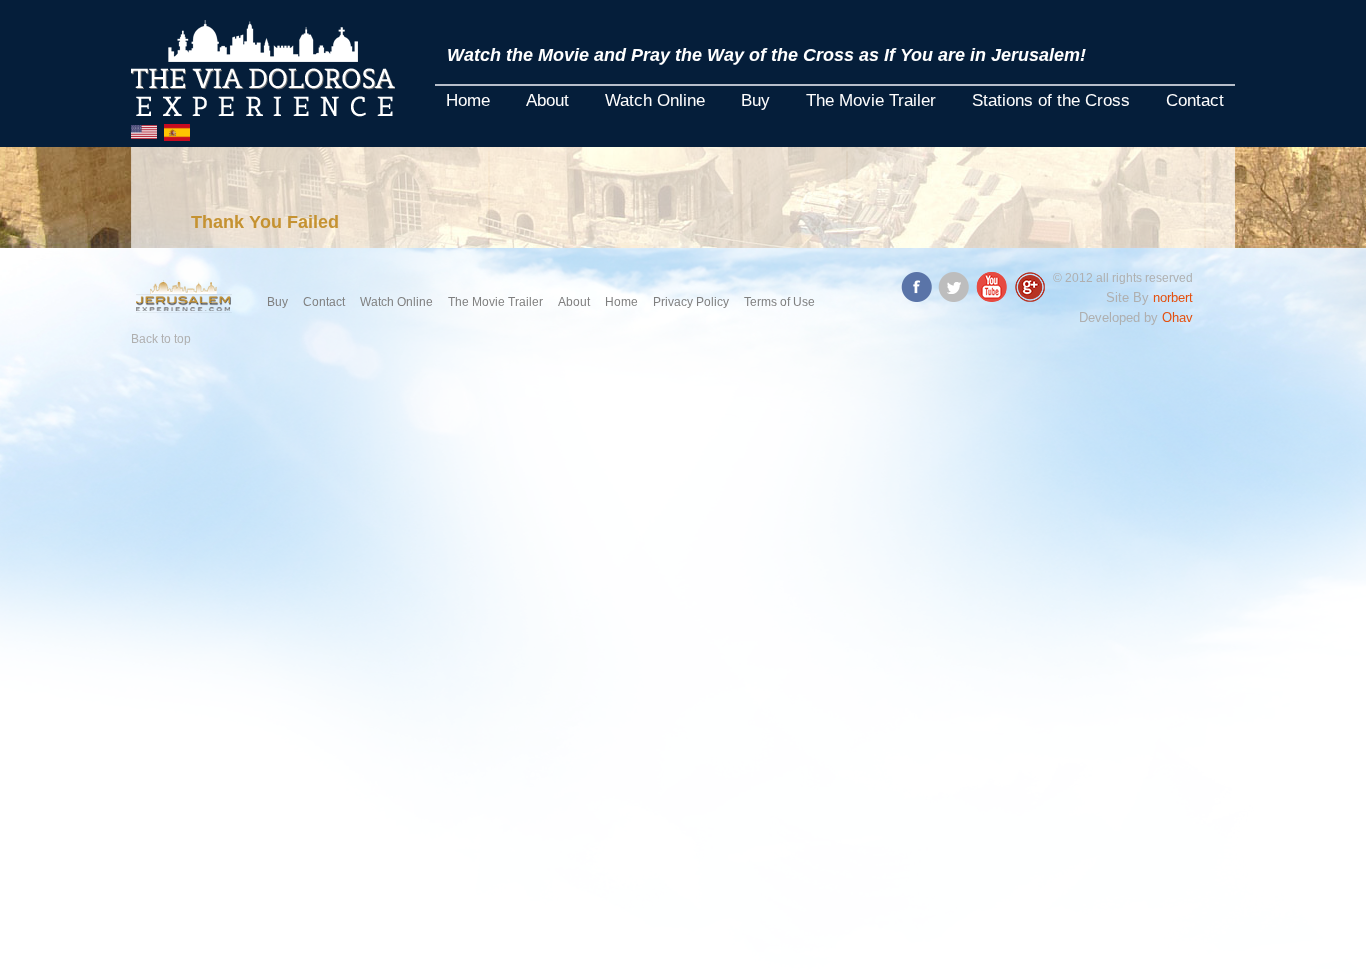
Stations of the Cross (1051, 100)
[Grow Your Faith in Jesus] (184, 295)
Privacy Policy (691, 302)
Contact (1195, 100)
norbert (1173, 297)
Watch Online (655, 100)
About (547, 100)
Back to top (161, 339)
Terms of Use (779, 302)
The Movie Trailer (871, 100)
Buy (755, 100)
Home (468, 100)
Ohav (1177, 317)
